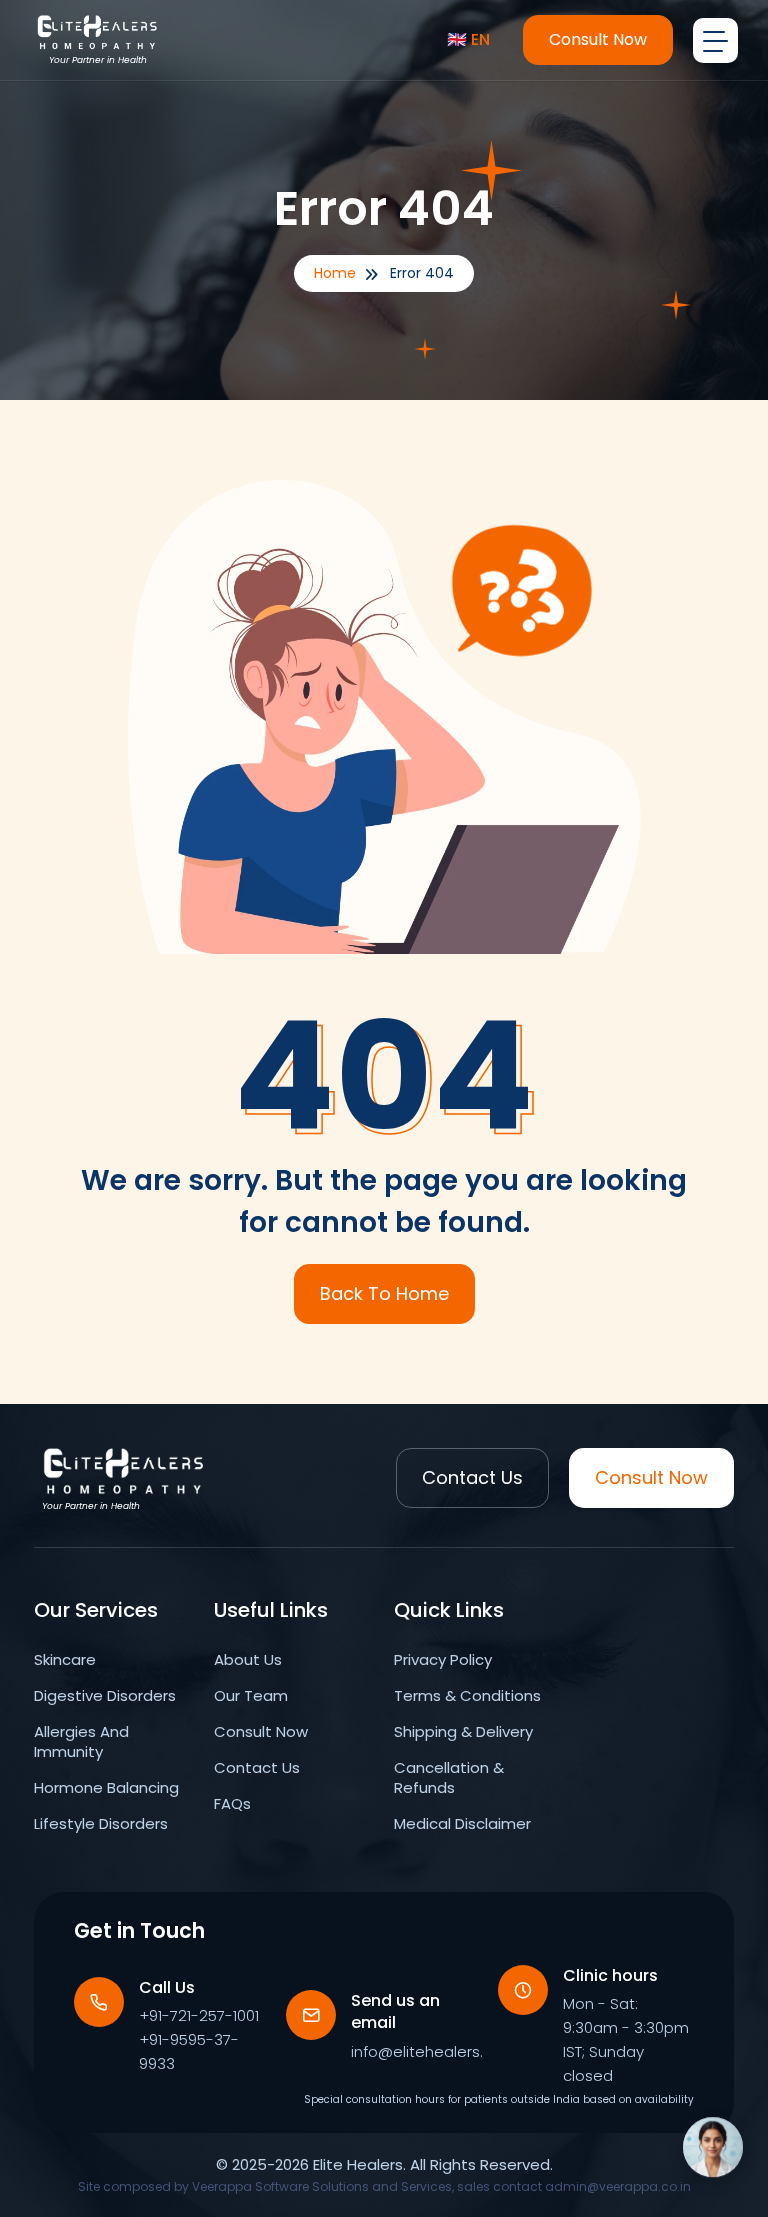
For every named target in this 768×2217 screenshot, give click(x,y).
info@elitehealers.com (434, 2051)
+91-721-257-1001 (199, 2015)
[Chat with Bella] (713, 2157)
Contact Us (472, 1477)
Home (335, 273)
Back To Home (384, 1293)
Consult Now (598, 39)
